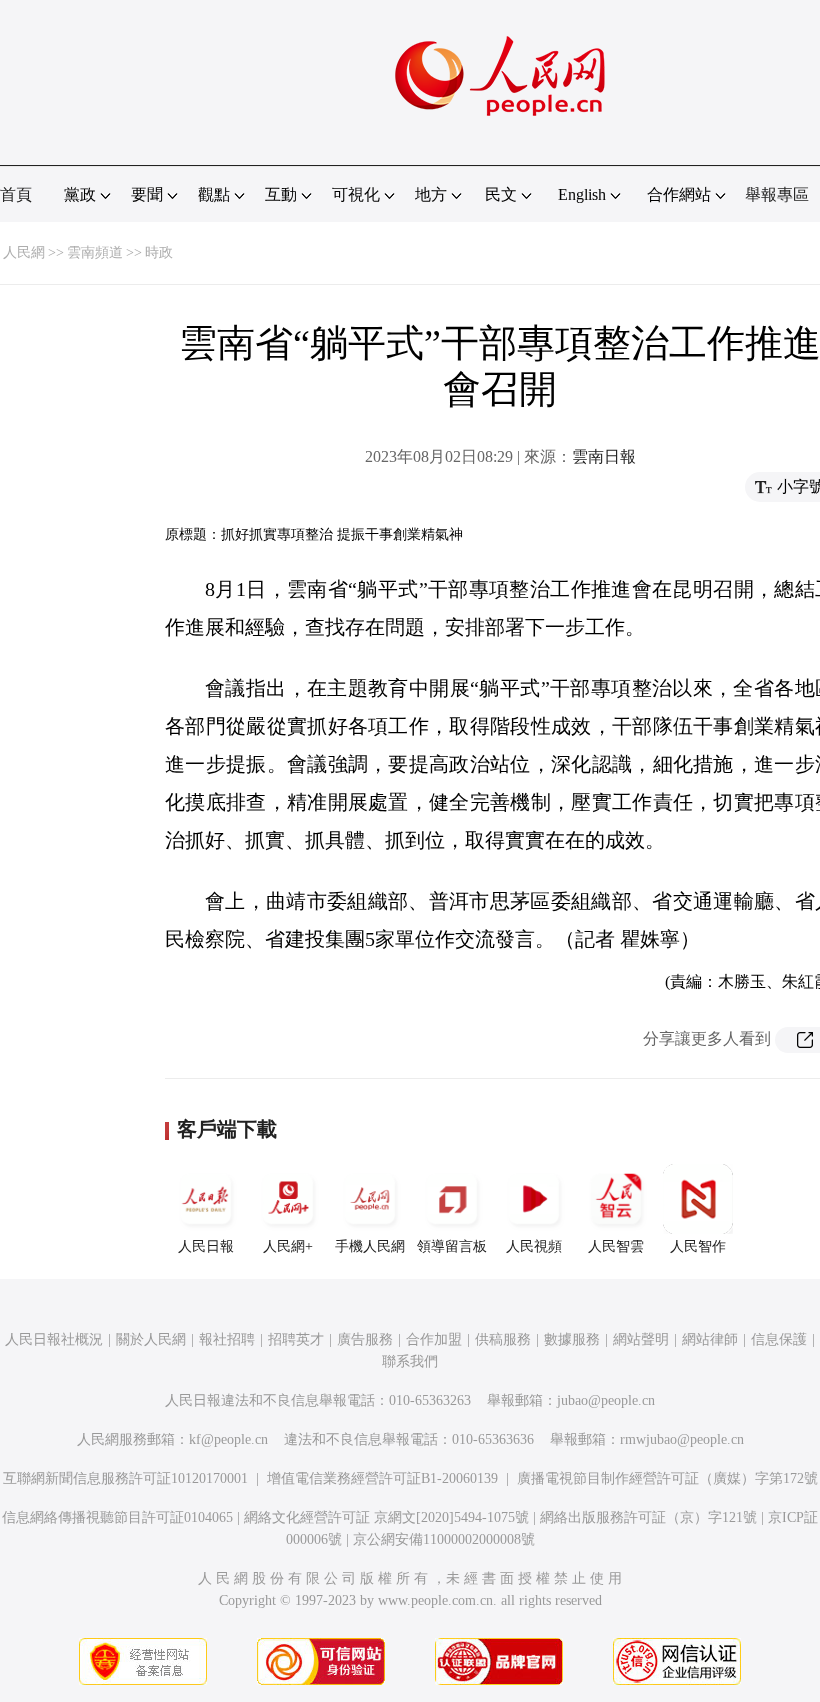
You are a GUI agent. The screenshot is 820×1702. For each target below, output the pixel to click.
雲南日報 (604, 456)
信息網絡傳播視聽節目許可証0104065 (117, 1517)
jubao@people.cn (606, 1400)
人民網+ (288, 1246)
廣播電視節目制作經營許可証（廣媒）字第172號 (667, 1478)
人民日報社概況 (54, 1339)
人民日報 (206, 1246)
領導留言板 (452, 1246)
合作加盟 (434, 1339)
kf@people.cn (228, 1439)
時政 (159, 252)
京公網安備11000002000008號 (444, 1539)
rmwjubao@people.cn (682, 1439)
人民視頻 (534, 1246)
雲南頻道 (95, 252)
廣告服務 (365, 1339)
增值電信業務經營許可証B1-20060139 (382, 1478)
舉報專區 (777, 194)
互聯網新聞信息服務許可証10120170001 (125, 1478)
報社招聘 (227, 1339)
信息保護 (779, 1339)
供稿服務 (503, 1339)
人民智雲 (616, 1246)
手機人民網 (370, 1246)
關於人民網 (151, 1339)
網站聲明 (641, 1339)
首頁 (16, 194)
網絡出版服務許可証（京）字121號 (648, 1517)
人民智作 (698, 1246)
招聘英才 (296, 1339)
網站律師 (710, 1339)
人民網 (24, 252)
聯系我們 (410, 1361)
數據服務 (572, 1339)
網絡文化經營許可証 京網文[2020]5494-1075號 (386, 1517)
